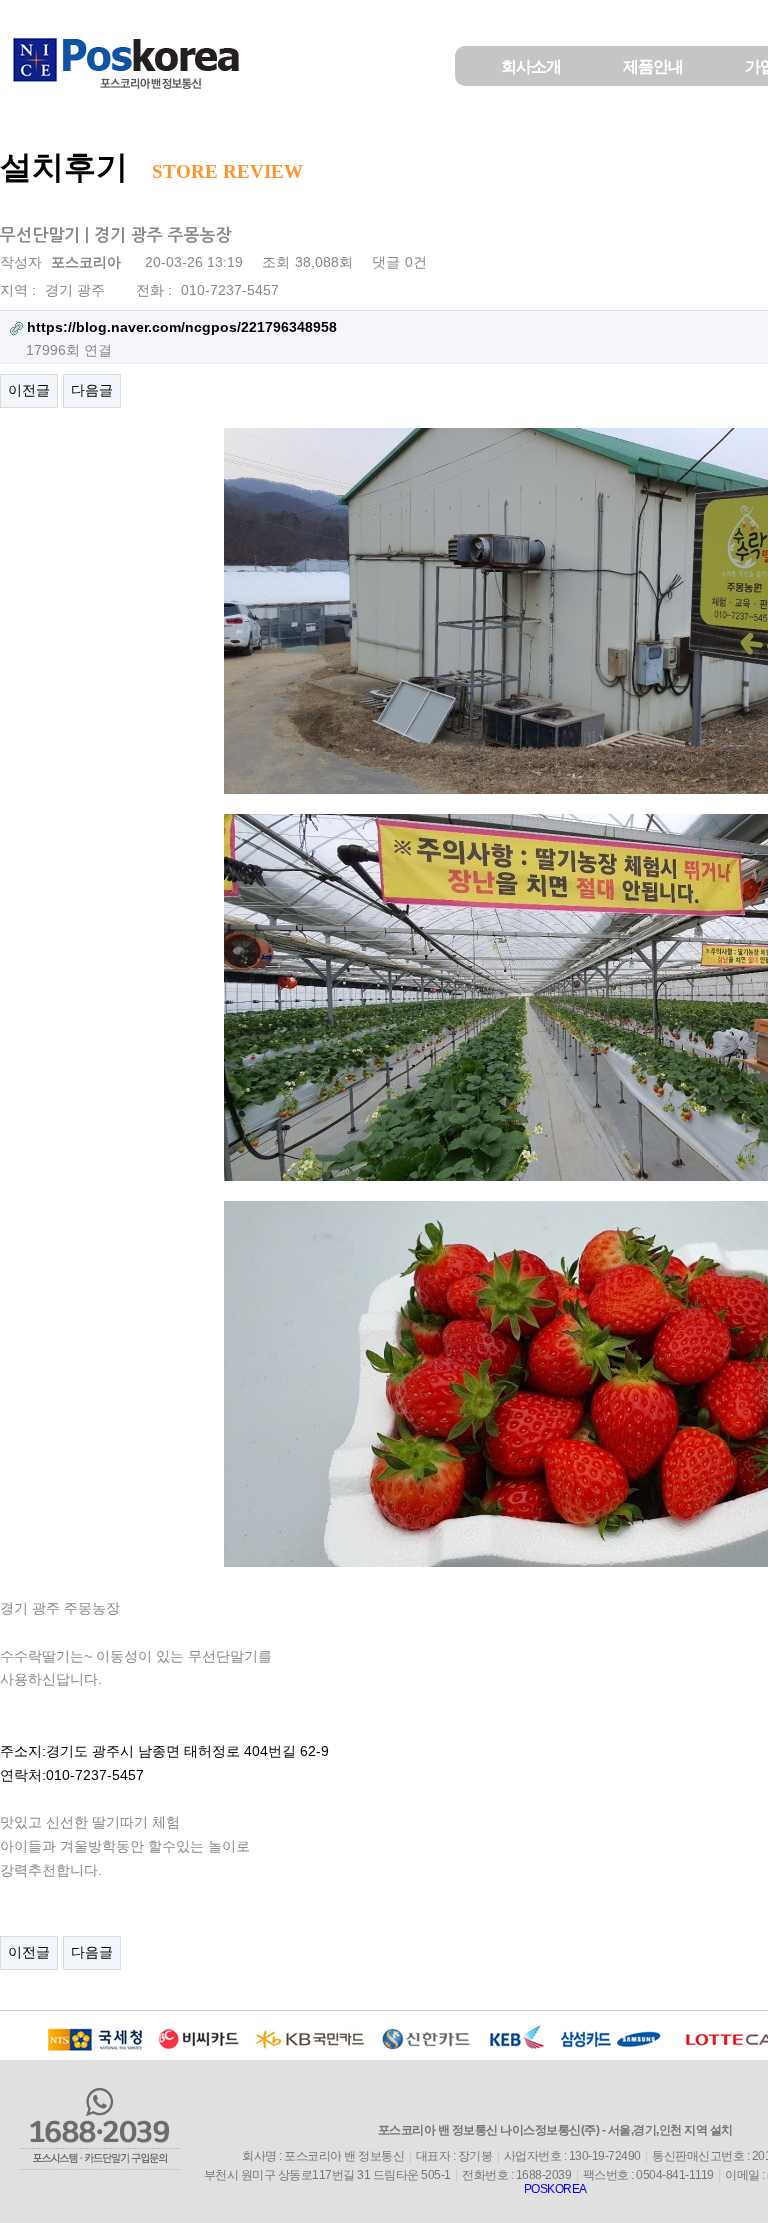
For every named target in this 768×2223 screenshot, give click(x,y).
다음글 (92, 390)
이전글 (29, 390)
